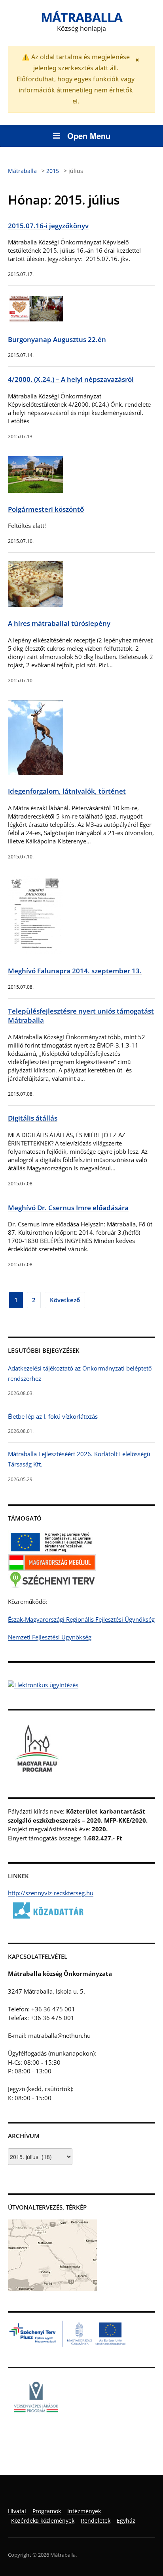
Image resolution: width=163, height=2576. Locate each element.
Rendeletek (96, 2521)
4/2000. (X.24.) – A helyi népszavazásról (71, 379)
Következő (65, 1300)
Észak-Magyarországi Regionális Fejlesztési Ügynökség (81, 1619)
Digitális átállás (33, 1118)
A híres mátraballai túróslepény (59, 623)
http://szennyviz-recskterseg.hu (51, 1893)
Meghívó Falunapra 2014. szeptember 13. (75, 971)
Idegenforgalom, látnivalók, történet (67, 791)
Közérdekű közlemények (43, 2521)
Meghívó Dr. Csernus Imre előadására (68, 1208)
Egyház (126, 2521)
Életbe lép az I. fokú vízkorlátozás (53, 1416)
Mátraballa (81, 17)
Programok (47, 2511)
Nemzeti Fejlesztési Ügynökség (50, 1637)
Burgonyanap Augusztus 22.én (57, 339)
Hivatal (17, 2511)
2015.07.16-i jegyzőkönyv (48, 226)
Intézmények (84, 2511)
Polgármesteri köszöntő (46, 509)
